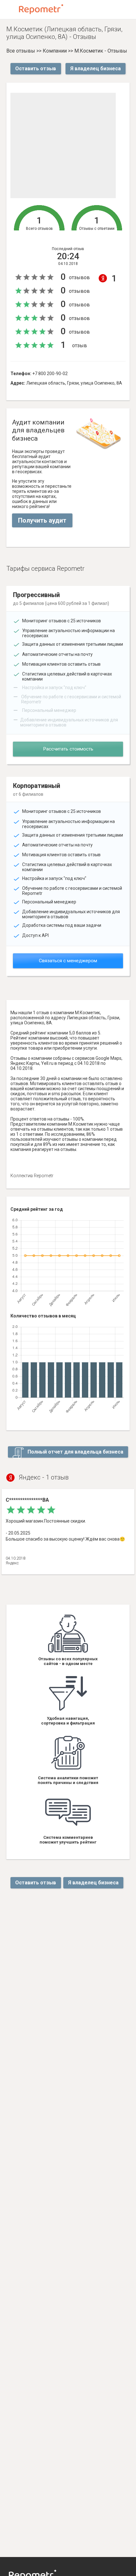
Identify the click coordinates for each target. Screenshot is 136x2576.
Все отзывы (21, 51)
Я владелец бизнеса (96, 69)
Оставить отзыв (36, 69)
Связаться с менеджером (68, 961)
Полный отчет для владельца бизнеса (75, 1452)
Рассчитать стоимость (68, 749)
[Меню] (10, 9)
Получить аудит (42, 520)
